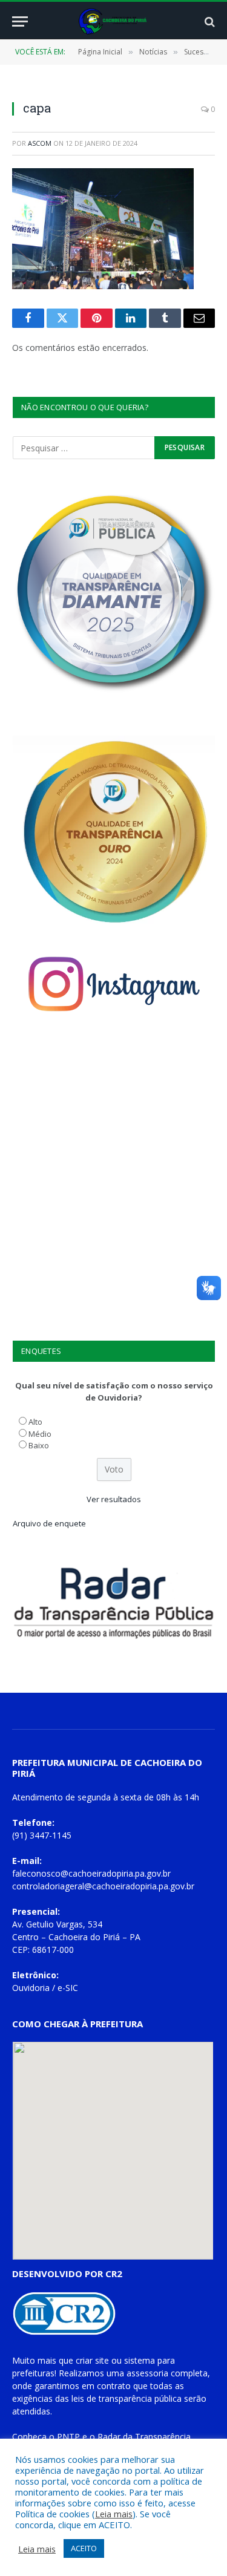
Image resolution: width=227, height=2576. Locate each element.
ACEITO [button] (84, 2548)
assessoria (147, 2373)
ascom (40, 143)
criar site (92, 2360)
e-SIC (68, 1988)
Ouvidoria (31, 1988)
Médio (40, 1434)
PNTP (68, 2437)
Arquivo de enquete (49, 1523)
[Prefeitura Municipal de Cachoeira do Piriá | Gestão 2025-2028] (113, 21)
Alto (35, 1422)
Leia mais (114, 2514)
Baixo (39, 1445)
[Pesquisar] (209, 21)
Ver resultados (114, 1499)
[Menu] (20, 21)
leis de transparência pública (127, 2398)
